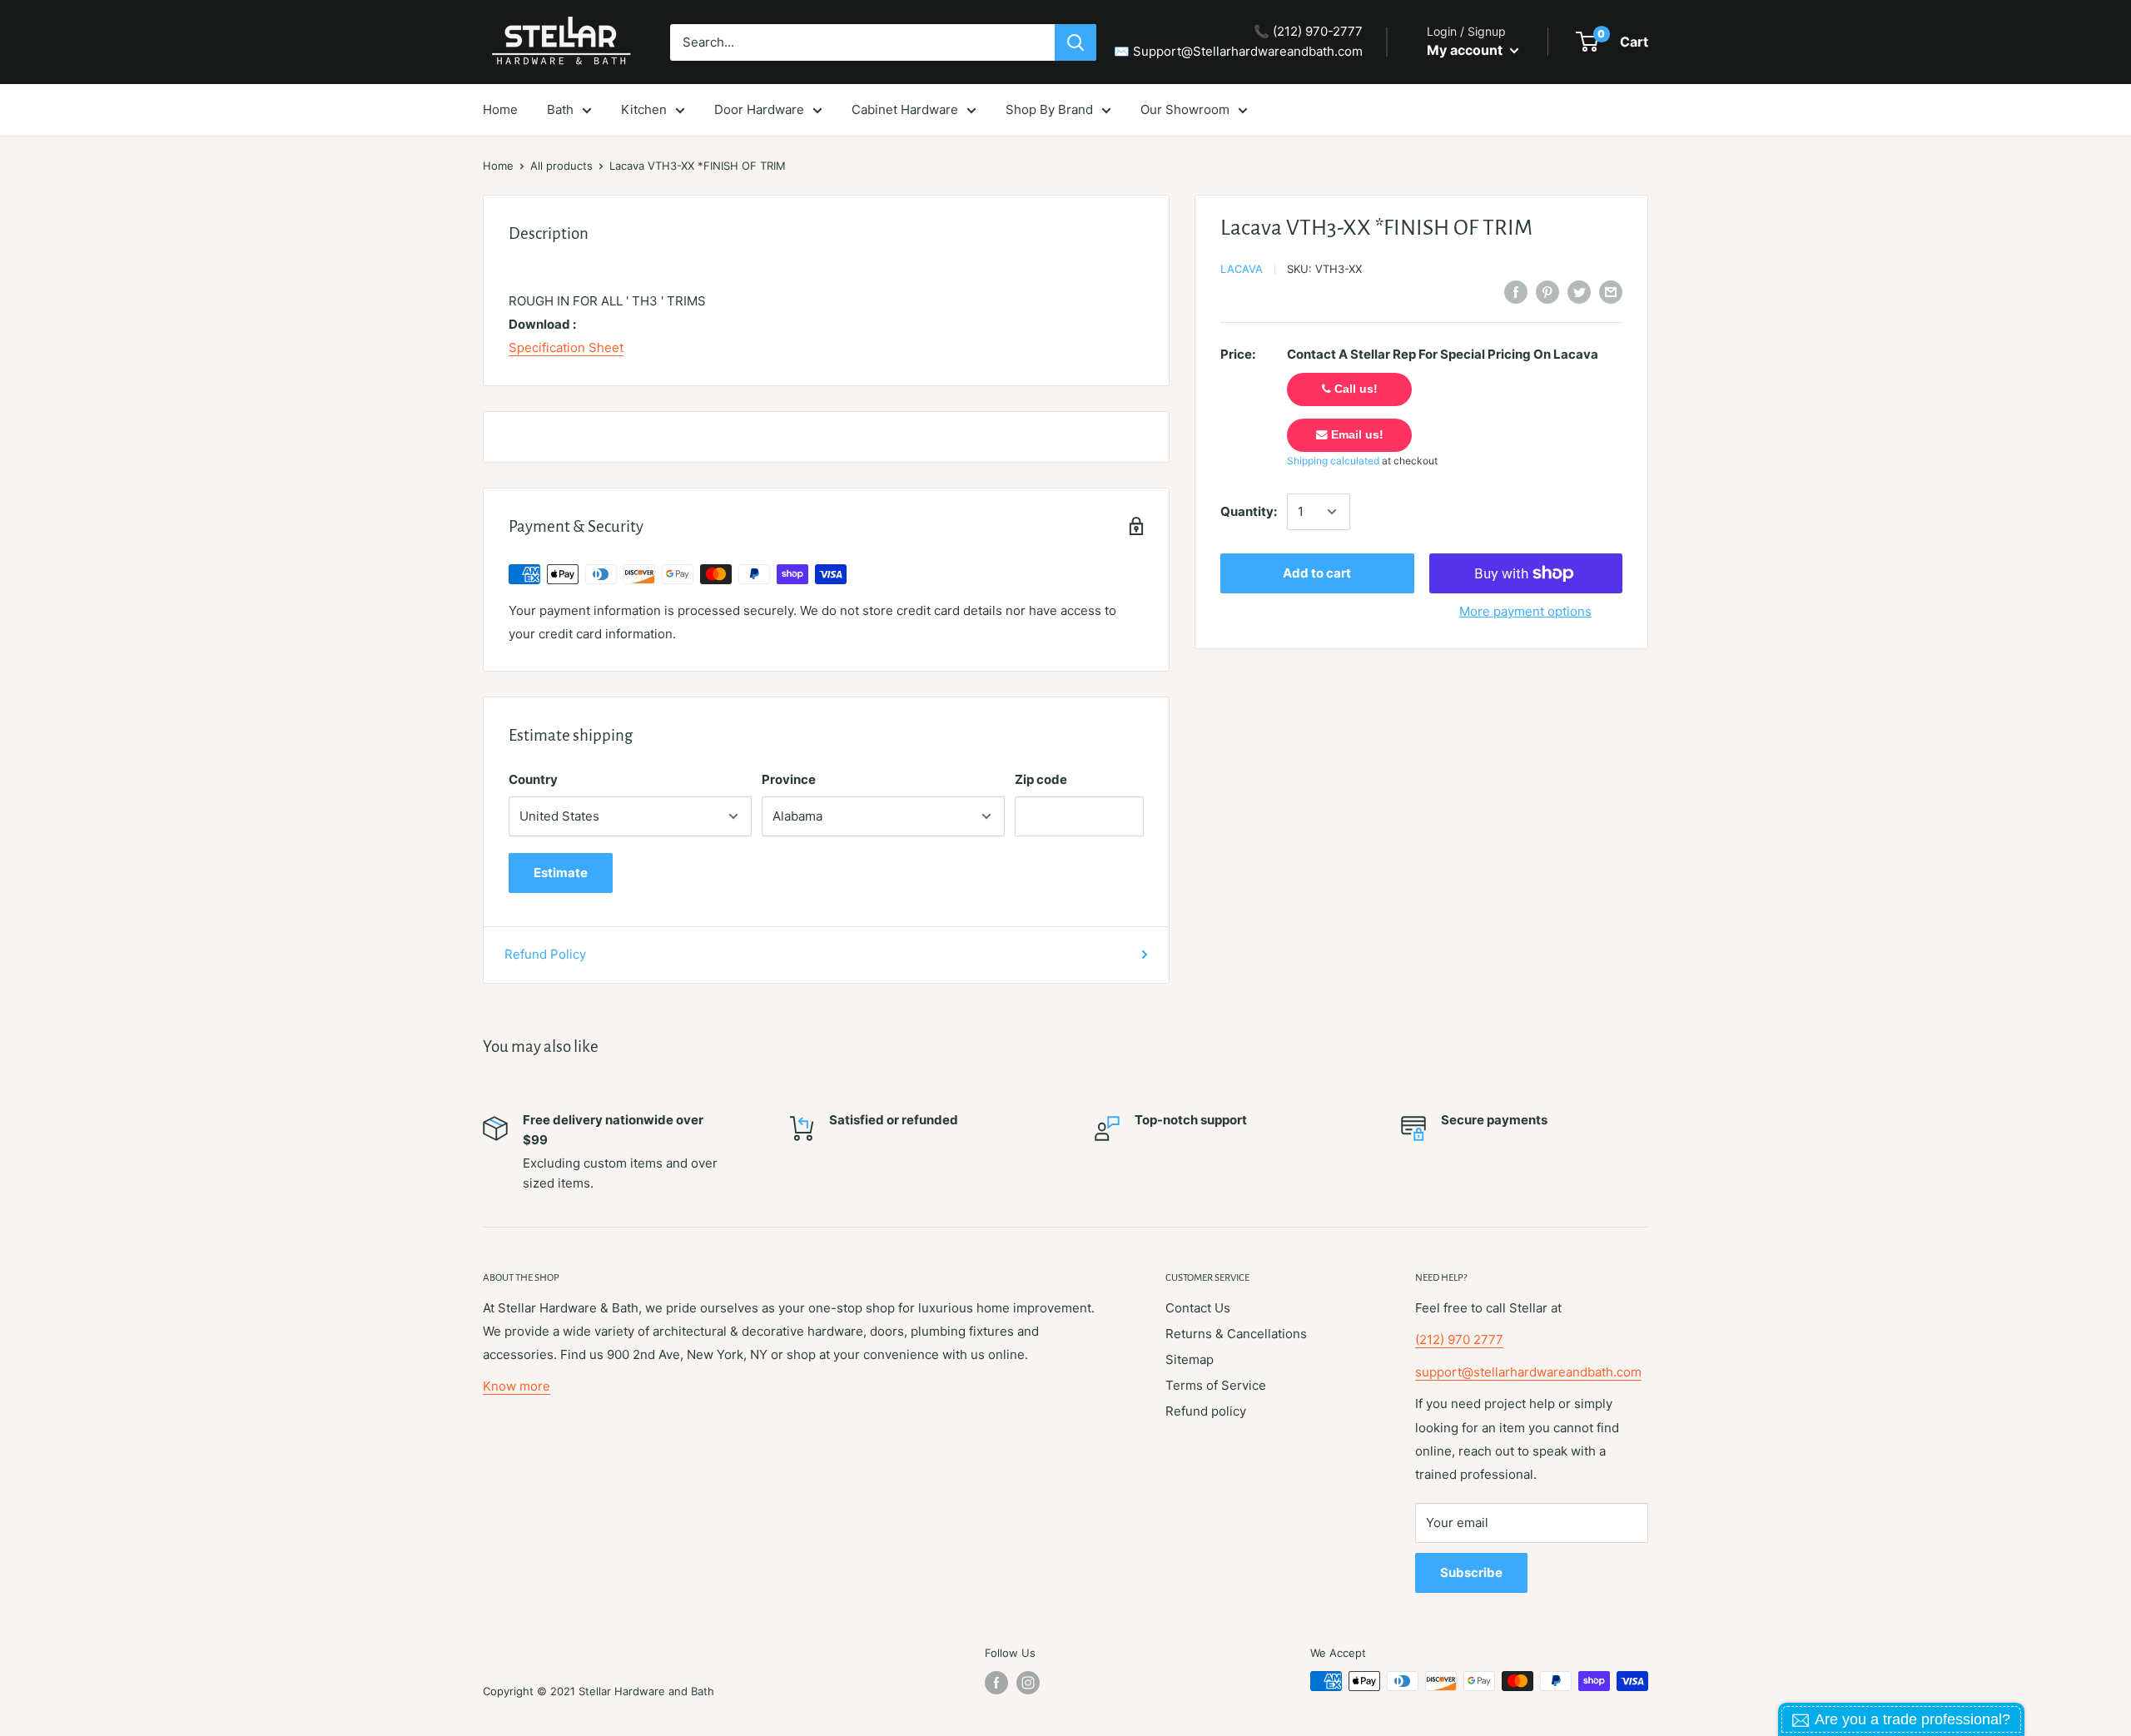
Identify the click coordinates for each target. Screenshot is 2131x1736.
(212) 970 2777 (1459, 1339)
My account (1466, 50)
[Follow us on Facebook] (996, 1683)
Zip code (1041, 779)
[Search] (1075, 42)
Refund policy (1206, 1411)
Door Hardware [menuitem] (759, 109)
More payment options (1525, 611)
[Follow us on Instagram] (1028, 1683)
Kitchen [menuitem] (644, 109)
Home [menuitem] (500, 109)
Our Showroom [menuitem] (1185, 109)
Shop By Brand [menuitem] (1049, 109)
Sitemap (1190, 1359)
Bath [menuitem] (560, 109)
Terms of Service (1216, 1385)
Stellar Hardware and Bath (646, 1691)
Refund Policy (545, 954)
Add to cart (1317, 573)
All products (561, 166)
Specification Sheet (566, 347)
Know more (517, 1386)
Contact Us (1198, 1308)
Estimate (561, 873)
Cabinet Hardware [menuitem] (905, 109)
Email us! (1356, 435)
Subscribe (1471, 1572)
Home (498, 166)
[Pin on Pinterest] (1547, 292)
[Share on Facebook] (1516, 292)
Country (533, 779)
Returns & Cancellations (1236, 1334)
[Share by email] (1611, 292)
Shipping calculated (1333, 461)
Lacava (1242, 269)
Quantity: (1249, 511)
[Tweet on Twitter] (1579, 292)
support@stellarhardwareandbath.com (1528, 1372)
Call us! (1354, 389)
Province (789, 779)
